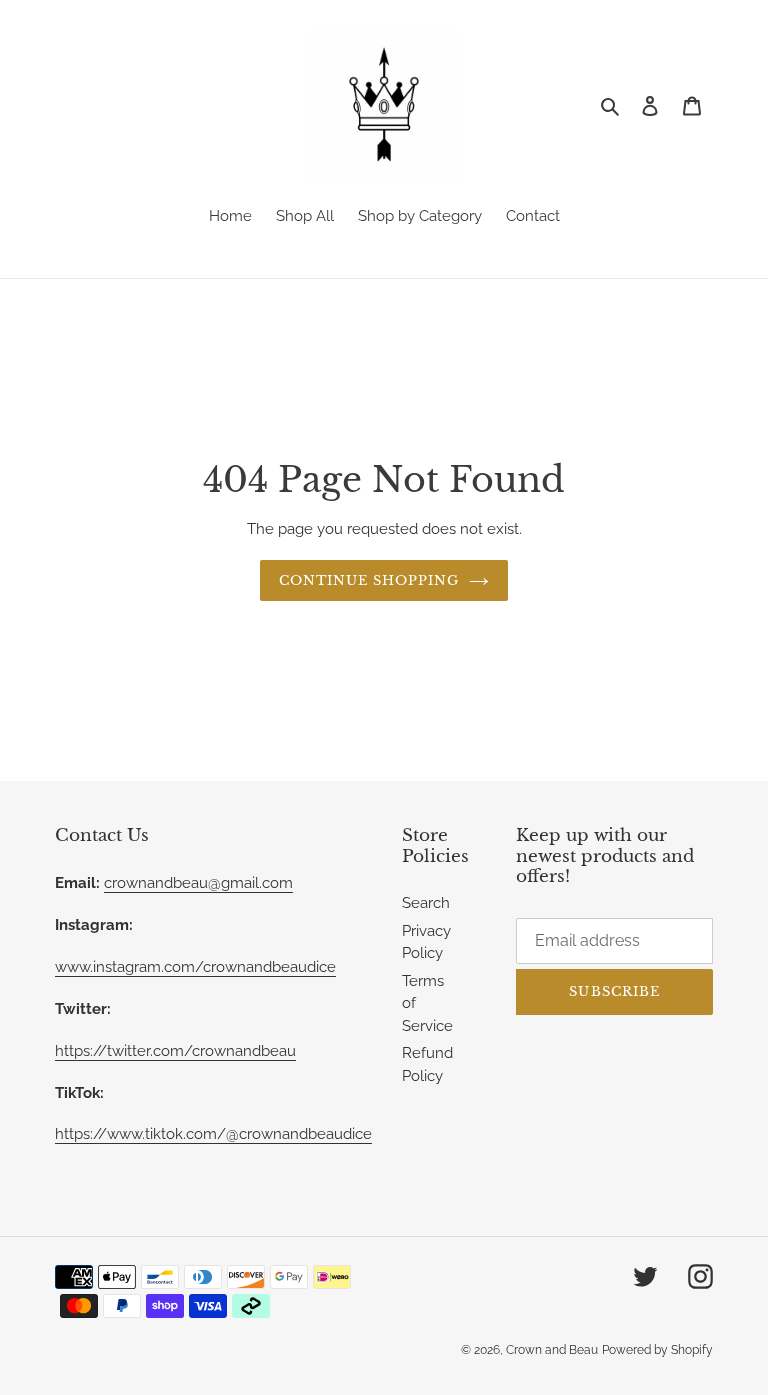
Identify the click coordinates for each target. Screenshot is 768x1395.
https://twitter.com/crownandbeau (175, 1051)
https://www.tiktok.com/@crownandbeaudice (213, 1134)
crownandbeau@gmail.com (198, 883)
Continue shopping (369, 580)
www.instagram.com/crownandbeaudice (195, 967)
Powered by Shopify (657, 1350)
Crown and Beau (552, 1350)
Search (426, 903)
